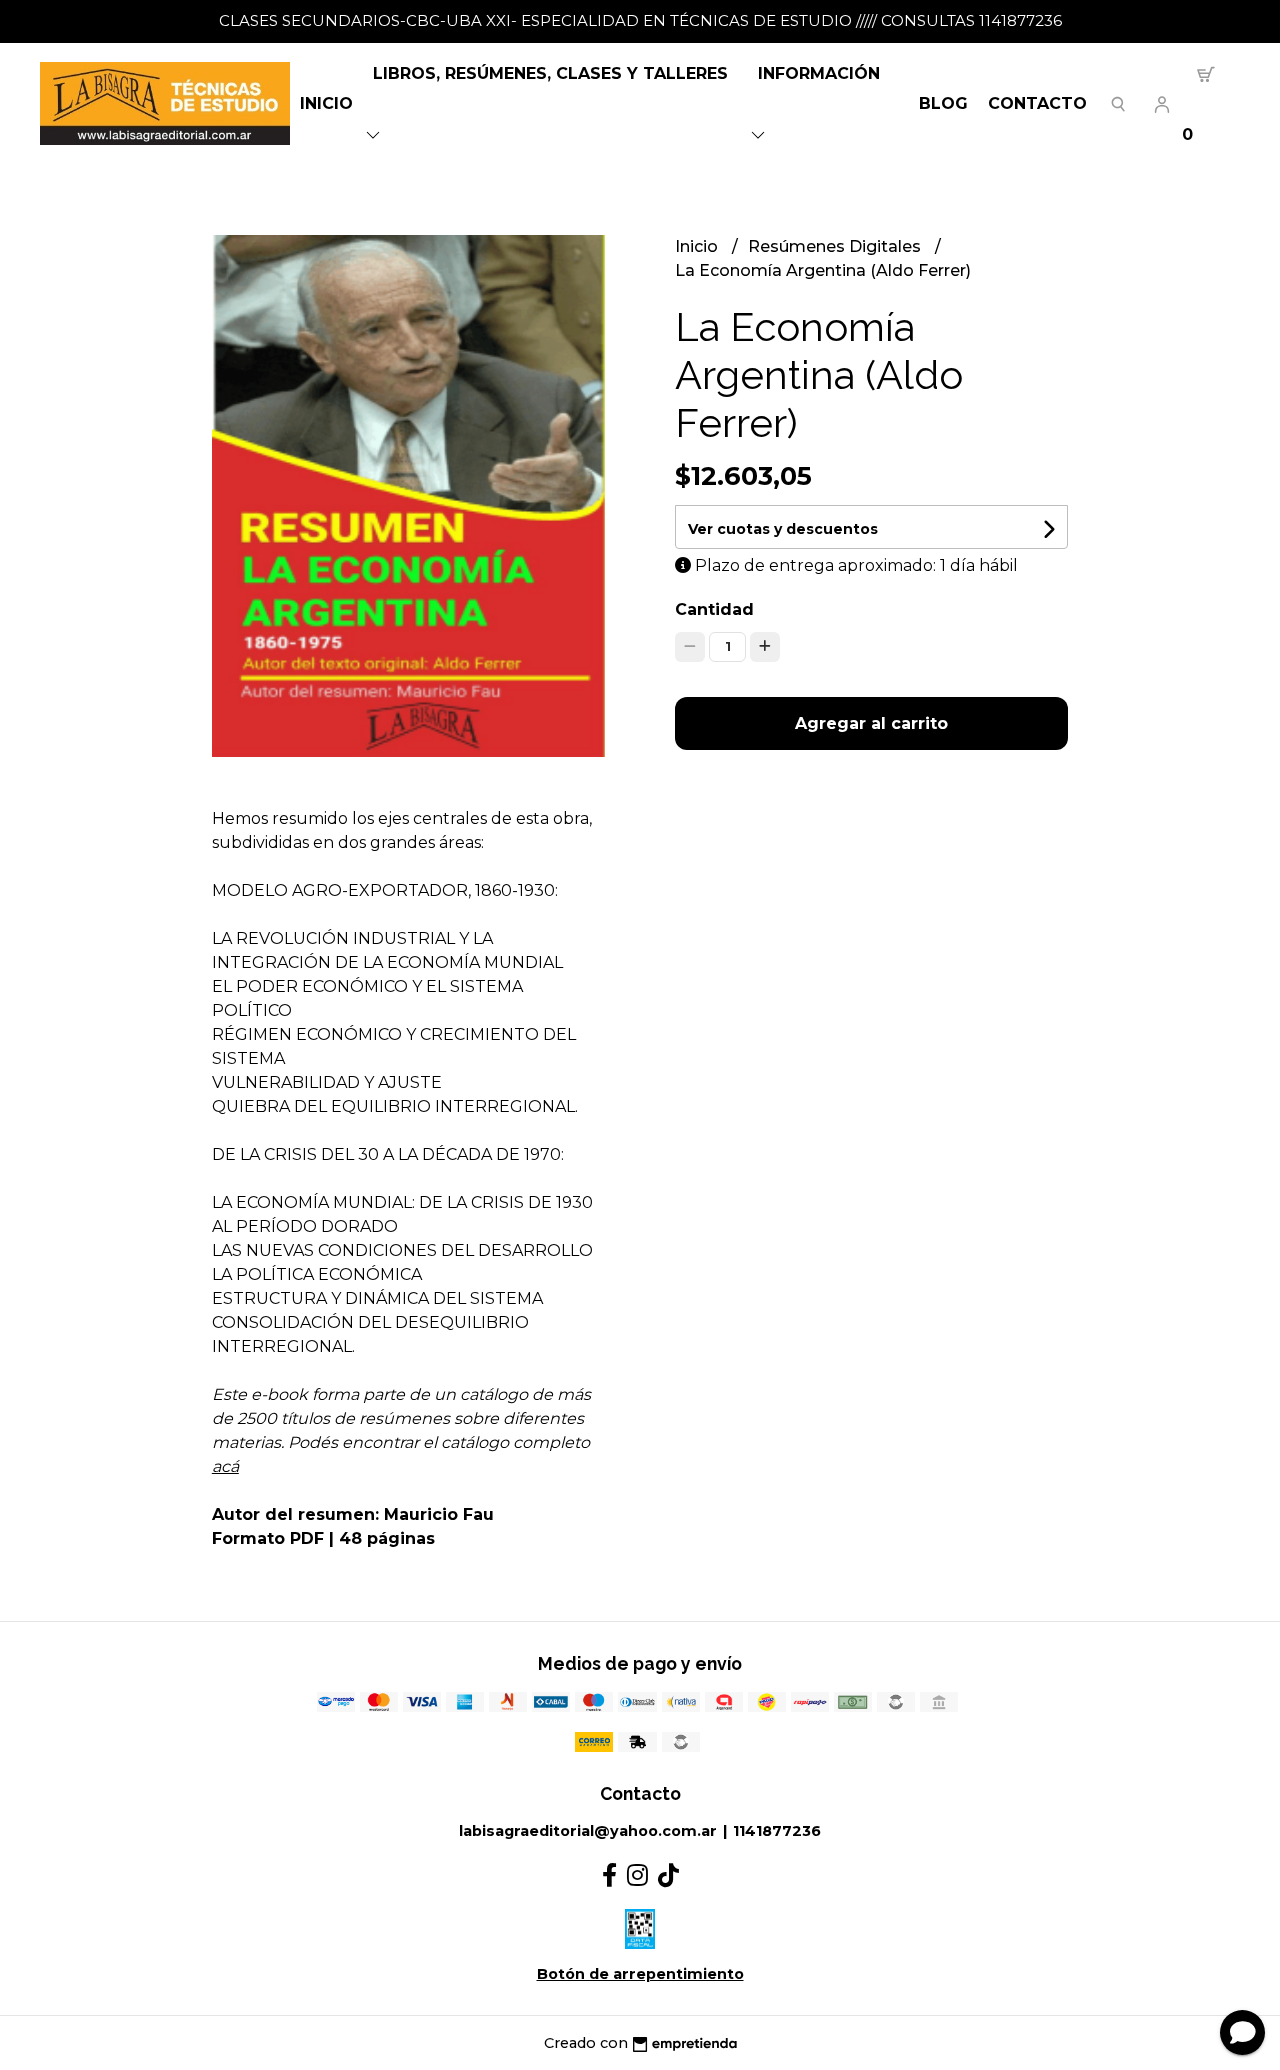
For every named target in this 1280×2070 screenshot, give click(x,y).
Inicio (326, 103)
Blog (943, 103)
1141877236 (777, 1831)
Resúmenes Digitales (836, 246)
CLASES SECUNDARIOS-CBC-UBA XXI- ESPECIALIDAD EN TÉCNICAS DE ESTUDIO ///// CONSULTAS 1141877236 (640, 20)
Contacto (1037, 103)
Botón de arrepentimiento (640, 1974)
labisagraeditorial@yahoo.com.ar (588, 1831)
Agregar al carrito (871, 723)
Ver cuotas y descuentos (783, 529)
